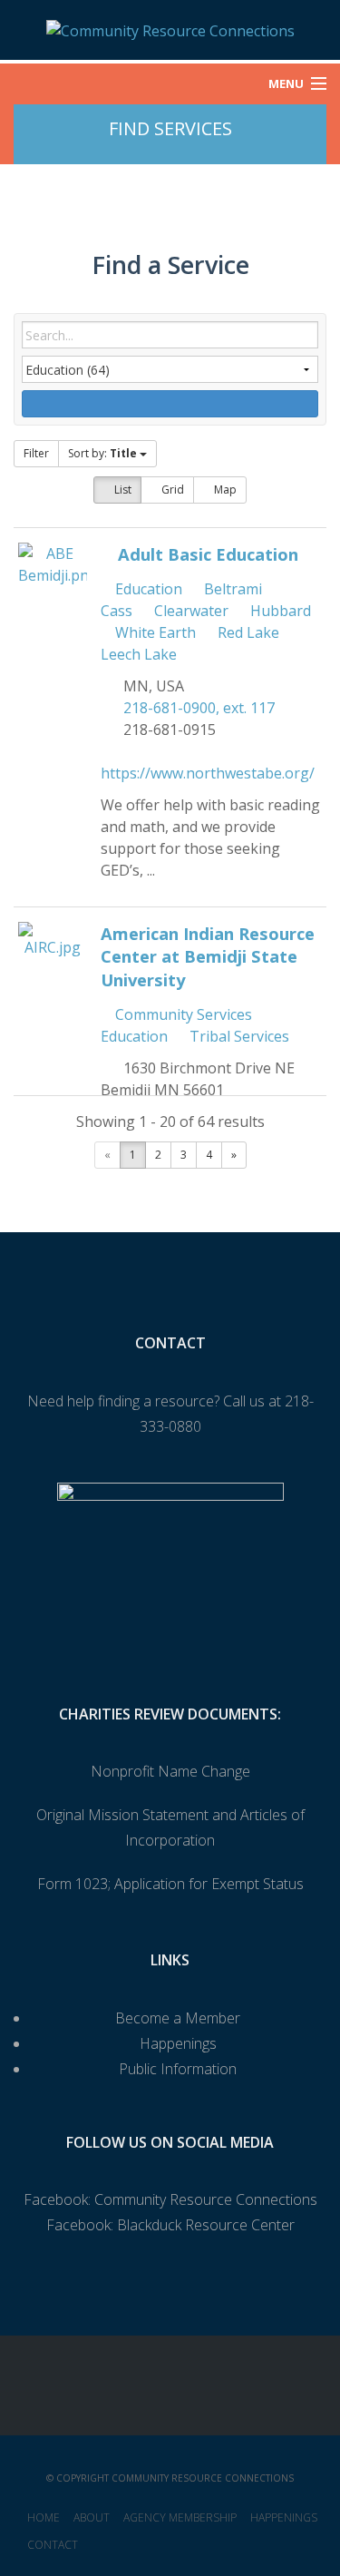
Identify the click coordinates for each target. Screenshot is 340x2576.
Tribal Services (238, 1036)
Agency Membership (180, 2517)
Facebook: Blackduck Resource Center (170, 2225)
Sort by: (102, 453)
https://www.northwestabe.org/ (208, 773)
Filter (36, 453)
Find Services (170, 128)
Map (224, 490)
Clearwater (189, 611)
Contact (53, 2545)
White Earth (154, 632)
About (92, 2517)
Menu (286, 83)
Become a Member (178, 2018)
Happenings (178, 2043)
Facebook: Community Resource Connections (170, 2199)
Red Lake (247, 632)
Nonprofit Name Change (170, 1771)
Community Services (182, 1014)
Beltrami (231, 589)
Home (44, 2517)
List (121, 490)
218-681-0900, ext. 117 (199, 708)
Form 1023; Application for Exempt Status (170, 1884)
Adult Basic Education (208, 554)
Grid (171, 490)
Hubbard (279, 611)
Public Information (178, 2069)
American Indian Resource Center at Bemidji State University (208, 957)
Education (147, 589)
